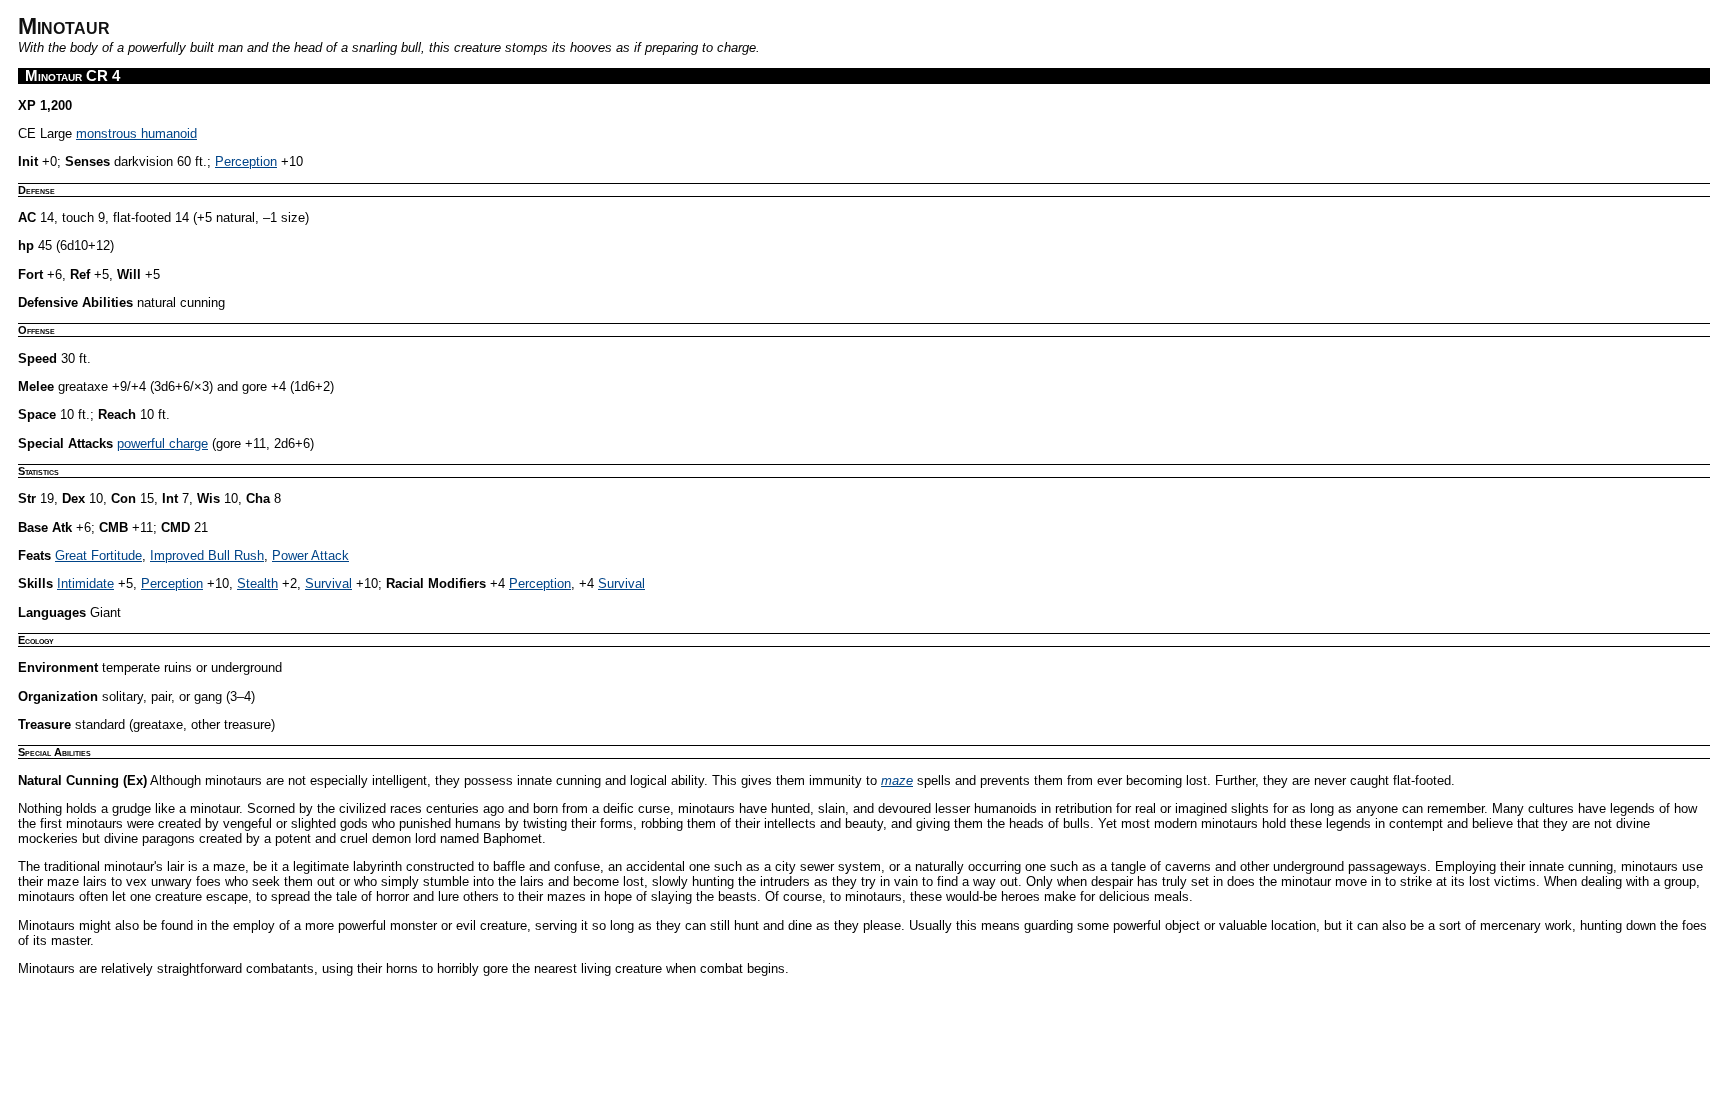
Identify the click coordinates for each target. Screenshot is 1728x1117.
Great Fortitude (98, 555)
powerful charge (162, 443)
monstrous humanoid (136, 133)
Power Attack (310, 555)
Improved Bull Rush (207, 555)
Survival (328, 583)
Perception (246, 161)
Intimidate (85, 583)
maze (897, 780)
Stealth (257, 583)
